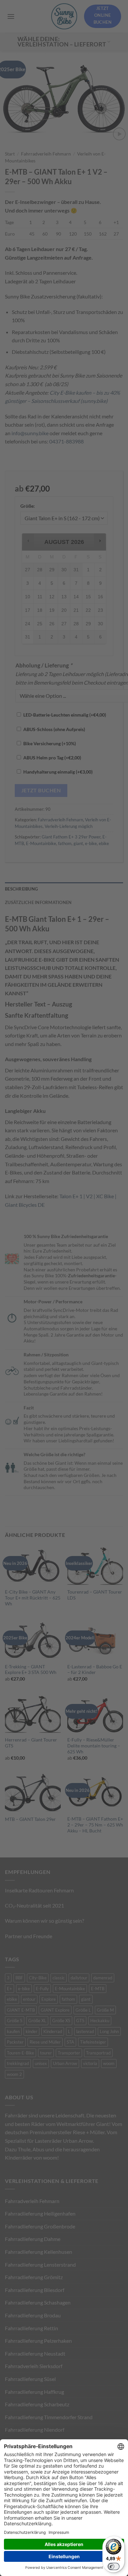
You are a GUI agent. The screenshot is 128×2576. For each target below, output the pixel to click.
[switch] (114, 2566)
